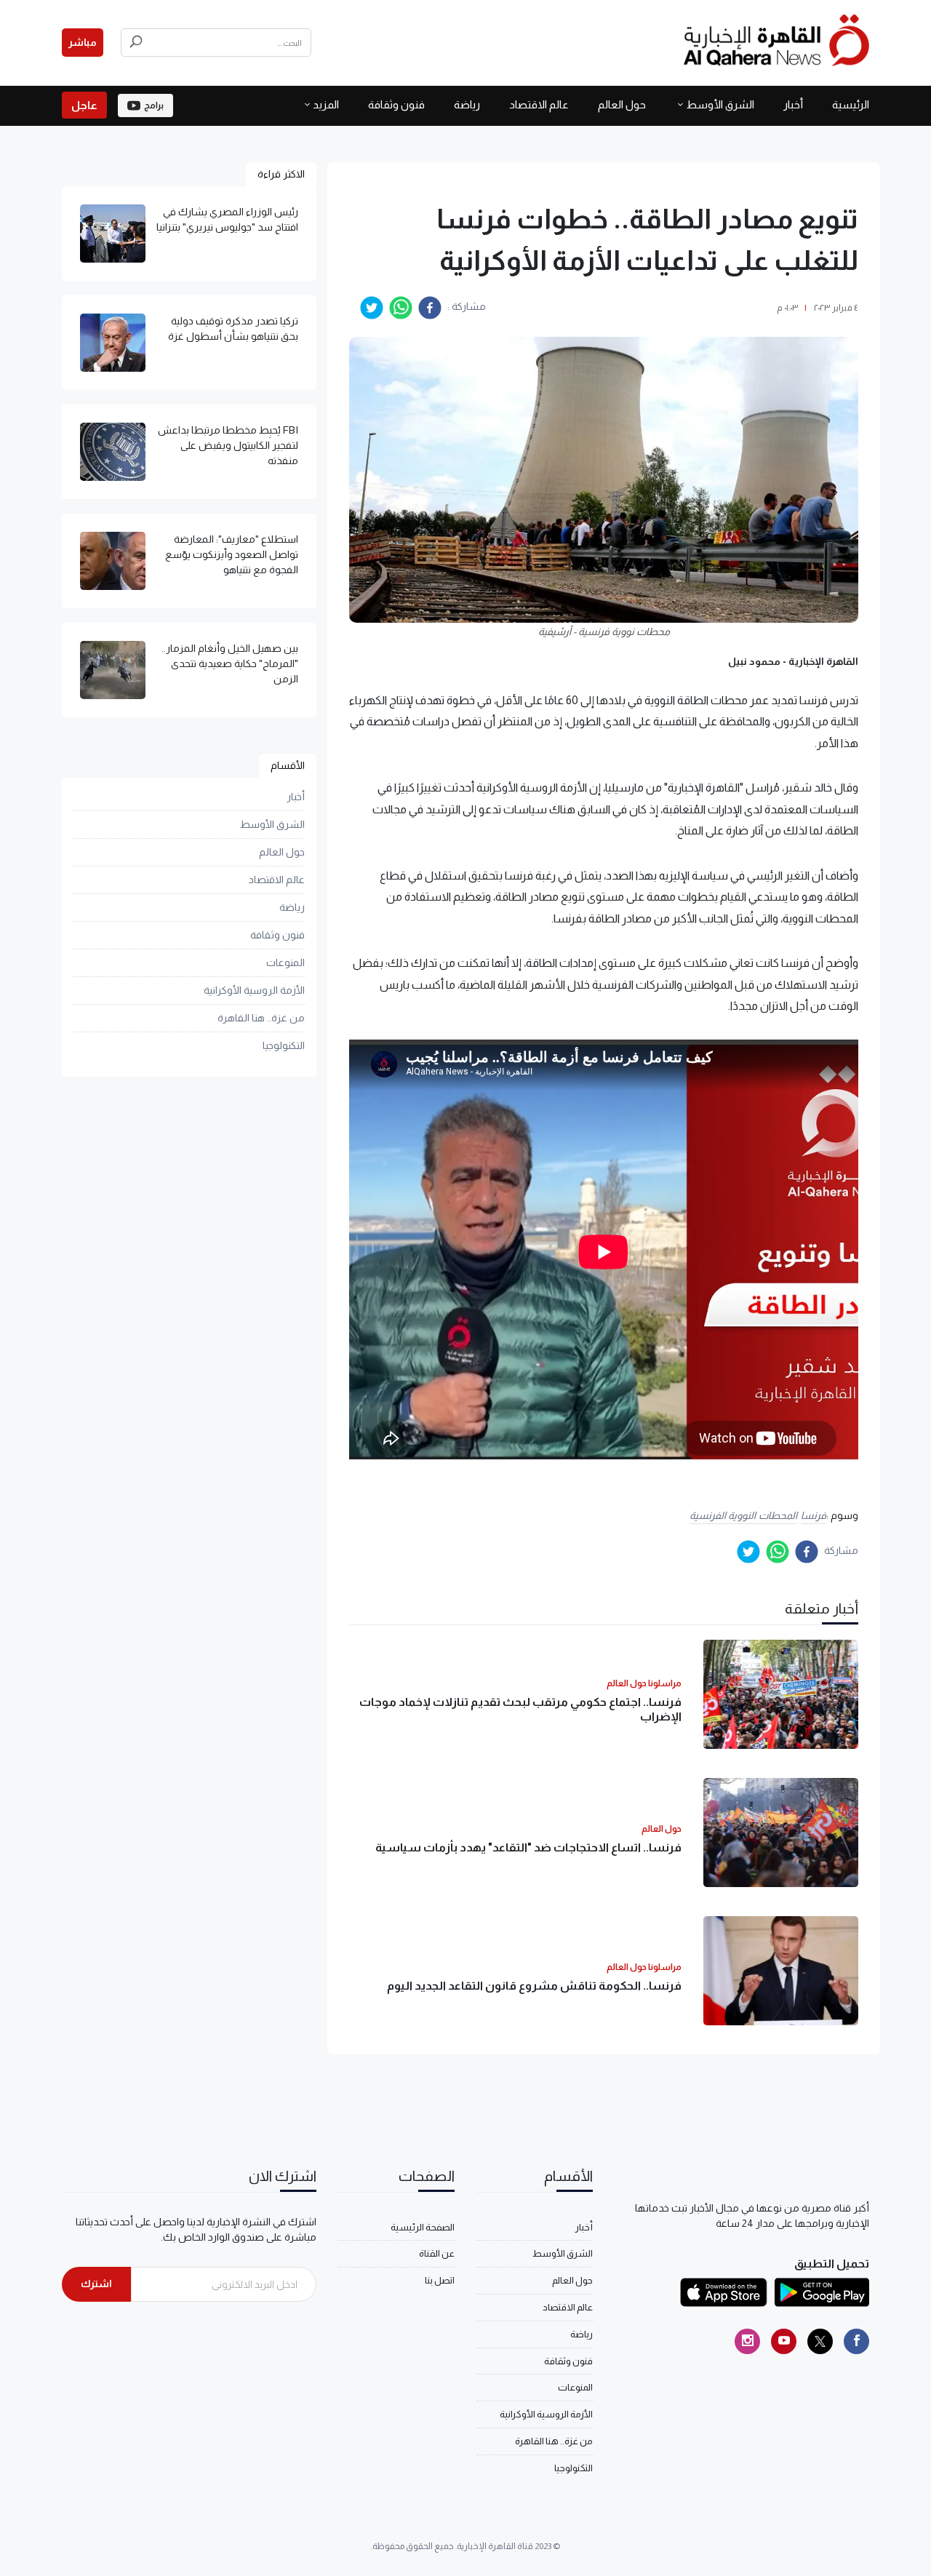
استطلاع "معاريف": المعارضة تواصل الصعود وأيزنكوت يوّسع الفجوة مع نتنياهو (232, 554)
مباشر (83, 42)
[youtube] (784, 2341)
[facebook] (430, 308)
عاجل (84, 105)
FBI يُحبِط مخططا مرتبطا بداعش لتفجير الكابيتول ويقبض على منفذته (228, 445)
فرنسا (814, 1515)
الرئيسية (851, 104)
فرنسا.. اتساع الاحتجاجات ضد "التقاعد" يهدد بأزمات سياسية (528, 1847)
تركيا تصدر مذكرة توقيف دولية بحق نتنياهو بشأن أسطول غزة (233, 328)
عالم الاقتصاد (539, 104)
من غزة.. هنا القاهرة (261, 1018)
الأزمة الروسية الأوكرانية (254, 990)
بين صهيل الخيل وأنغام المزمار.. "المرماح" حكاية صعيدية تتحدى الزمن (230, 663)
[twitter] (372, 308)
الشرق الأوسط (720, 104)
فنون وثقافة (396, 104)
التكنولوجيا (284, 1045)
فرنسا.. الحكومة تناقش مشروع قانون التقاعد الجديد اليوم (534, 1986)
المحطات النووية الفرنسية (743, 1515)
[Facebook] (856, 2341)
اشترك (96, 2284)
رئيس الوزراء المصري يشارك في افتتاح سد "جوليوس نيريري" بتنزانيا (227, 219)
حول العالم (622, 104)
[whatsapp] (401, 308)
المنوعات (285, 962)
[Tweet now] (820, 2341)
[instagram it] (747, 2341)
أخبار (793, 104)
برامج (154, 105)
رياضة (467, 104)
